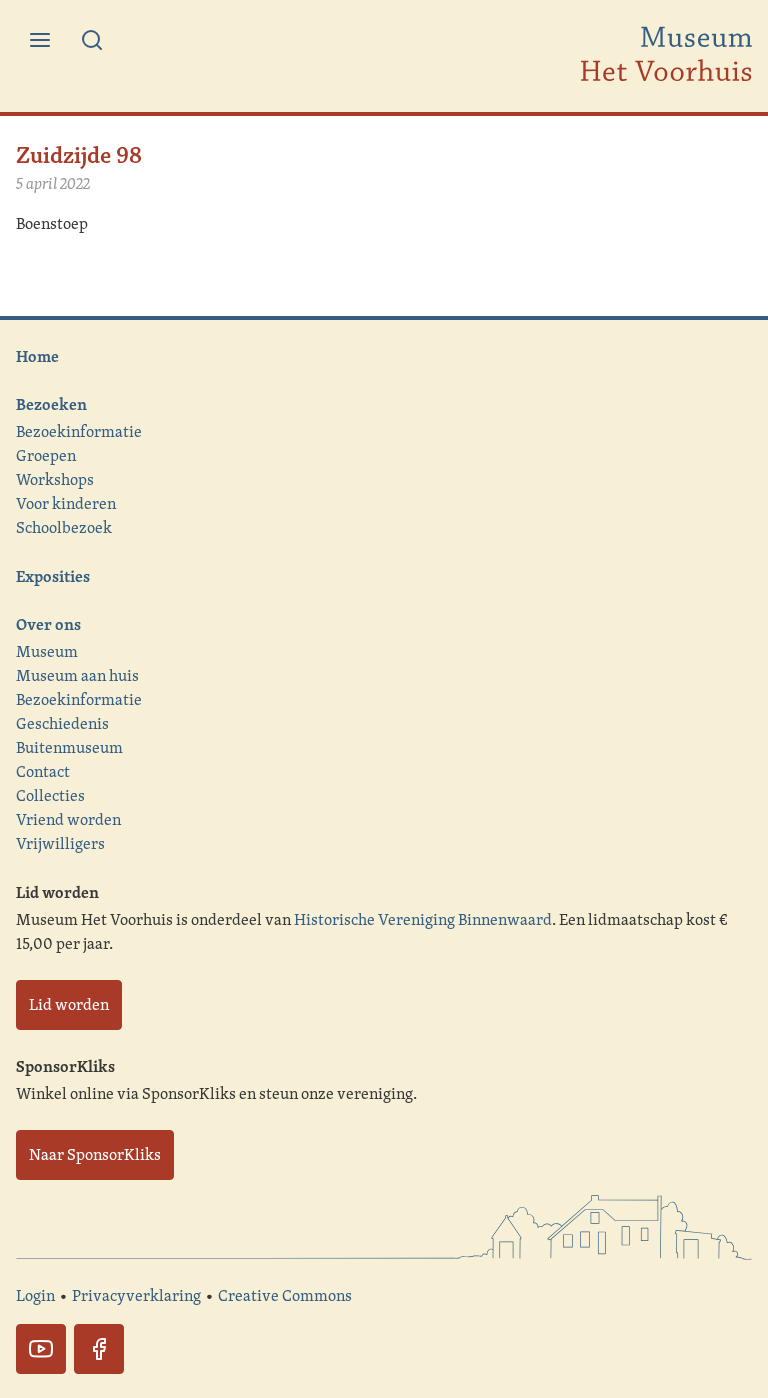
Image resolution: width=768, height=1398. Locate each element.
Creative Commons (285, 1295)
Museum (47, 651)
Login (35, 1295)
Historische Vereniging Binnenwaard (423, 919)
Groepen (46, 455)
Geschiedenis (62, 723)
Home (37, 356)
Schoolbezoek (64, 527)
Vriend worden (68, 819)
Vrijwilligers (60, 843)
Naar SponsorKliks (95, 1154)
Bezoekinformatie (79, 431)
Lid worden (69, 1004)
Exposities (53, 576)
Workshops (55, 479)
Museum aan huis (77, 675)
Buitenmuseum (69, 747)
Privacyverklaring (136, 1295)
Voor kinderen (66, 503)
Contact (43, 771)
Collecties (50, 795)
